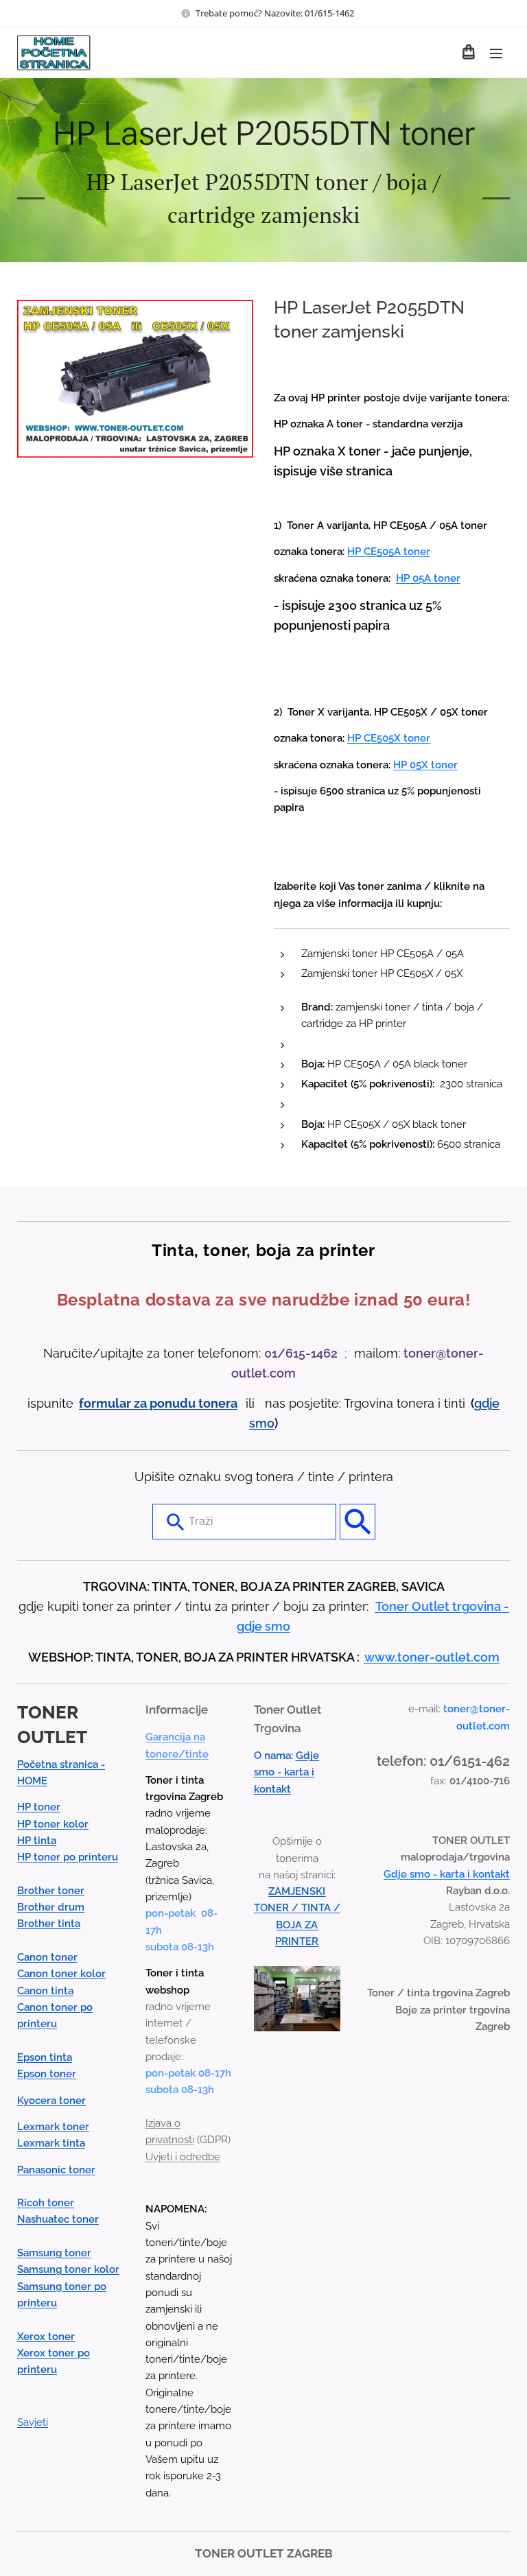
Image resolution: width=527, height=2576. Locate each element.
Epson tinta (45, 2057)
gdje (487, 1403)
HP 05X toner (425, 765)
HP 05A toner (428, 578)
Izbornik (496, 53)
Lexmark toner (53, 2127)
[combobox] (244, 1522)
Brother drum (51, 1907)
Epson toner (47, 2074)
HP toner (39, 1807)
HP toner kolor (53, 1824)
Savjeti (33, 2422)
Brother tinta (49, 1924)
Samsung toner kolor (68, 2269)
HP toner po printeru (68, 1857)
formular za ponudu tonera (158, 1403)
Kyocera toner (51, 2101)
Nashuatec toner (58, 2219)
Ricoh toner (46, 2203)
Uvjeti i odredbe (183, 2157)
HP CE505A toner (389, 552)
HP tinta (37, 1841)
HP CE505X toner (389, 738)
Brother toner (51, 1891)
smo (262, 1423)
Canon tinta (45, 1991)
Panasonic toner (56, 2170)
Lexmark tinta (51, 2143)
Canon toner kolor (61, 1974)
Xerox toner (46, 2337)
